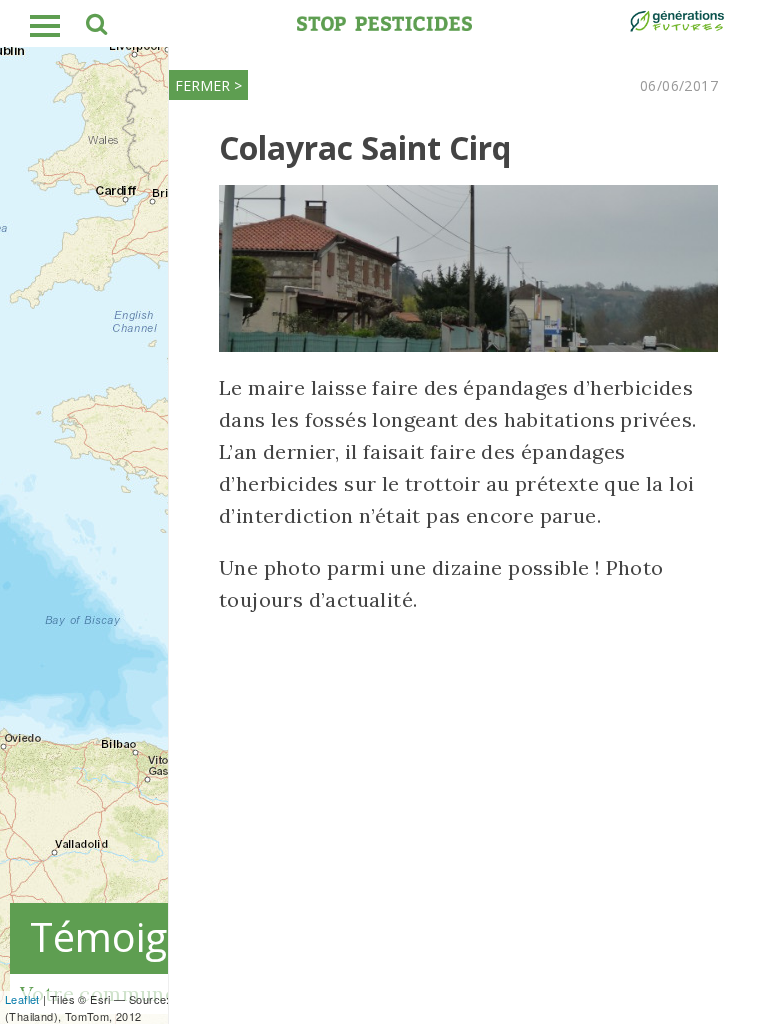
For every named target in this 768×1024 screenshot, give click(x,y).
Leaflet (22, 999)
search (95, 27)
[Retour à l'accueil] (384, 23)
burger (45, 26)
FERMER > (208, 85)
